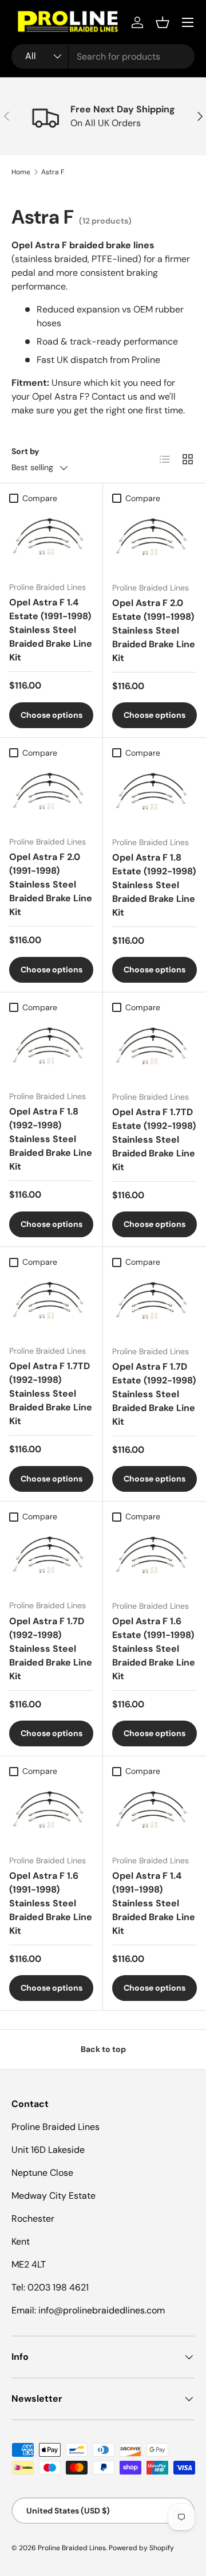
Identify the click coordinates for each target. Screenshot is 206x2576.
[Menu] (188, 22)
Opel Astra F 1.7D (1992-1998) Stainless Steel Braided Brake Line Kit (51, 1649)
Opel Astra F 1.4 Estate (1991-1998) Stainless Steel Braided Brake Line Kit (51, 630)
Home (21, 172)
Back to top (103, 2049)
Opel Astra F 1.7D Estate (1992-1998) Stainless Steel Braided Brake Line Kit (154, 1394)
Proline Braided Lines (72, 2548)
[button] (163, 22)
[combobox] (103, 56)
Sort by (25, 451)
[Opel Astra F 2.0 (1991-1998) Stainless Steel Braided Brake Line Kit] (51, 795)
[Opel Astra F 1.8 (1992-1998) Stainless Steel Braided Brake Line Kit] (51, 1050)
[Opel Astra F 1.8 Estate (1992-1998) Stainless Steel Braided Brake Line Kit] (154, 796)
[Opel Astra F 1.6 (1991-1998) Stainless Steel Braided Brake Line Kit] (51, 1813)
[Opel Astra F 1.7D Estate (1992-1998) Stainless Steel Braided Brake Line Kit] (154, 1305)
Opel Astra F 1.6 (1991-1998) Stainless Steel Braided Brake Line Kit (51, 1903)
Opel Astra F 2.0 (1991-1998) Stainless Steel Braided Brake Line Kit (51, 884)
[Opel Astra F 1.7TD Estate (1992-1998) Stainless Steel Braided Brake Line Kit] (154, 1050)
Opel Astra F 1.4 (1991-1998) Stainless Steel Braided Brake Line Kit (154, 1903)
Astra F (53, 172)
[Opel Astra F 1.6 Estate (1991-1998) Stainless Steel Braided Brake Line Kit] (154, 1559)
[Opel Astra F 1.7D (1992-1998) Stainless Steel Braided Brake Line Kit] (51, 1559)
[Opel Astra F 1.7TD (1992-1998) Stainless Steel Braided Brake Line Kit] (51, 1304)
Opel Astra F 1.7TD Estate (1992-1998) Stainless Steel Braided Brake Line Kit (154, 1140)
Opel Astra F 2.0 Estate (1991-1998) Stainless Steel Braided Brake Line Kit (154, 630)
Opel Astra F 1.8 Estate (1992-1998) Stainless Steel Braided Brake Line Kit (154, 885)
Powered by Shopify (141, 2548)
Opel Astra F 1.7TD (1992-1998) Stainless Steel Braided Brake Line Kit (51, 1393)
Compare (40, 498)
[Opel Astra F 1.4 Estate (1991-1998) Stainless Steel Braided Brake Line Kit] (51, 541)
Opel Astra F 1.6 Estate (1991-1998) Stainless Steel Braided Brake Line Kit (154, 1649)
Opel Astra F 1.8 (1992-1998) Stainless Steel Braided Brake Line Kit (51, 1139)
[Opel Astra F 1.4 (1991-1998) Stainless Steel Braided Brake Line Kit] (154, 1814)
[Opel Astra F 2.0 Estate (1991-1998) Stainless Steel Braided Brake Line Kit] (154, 541)
